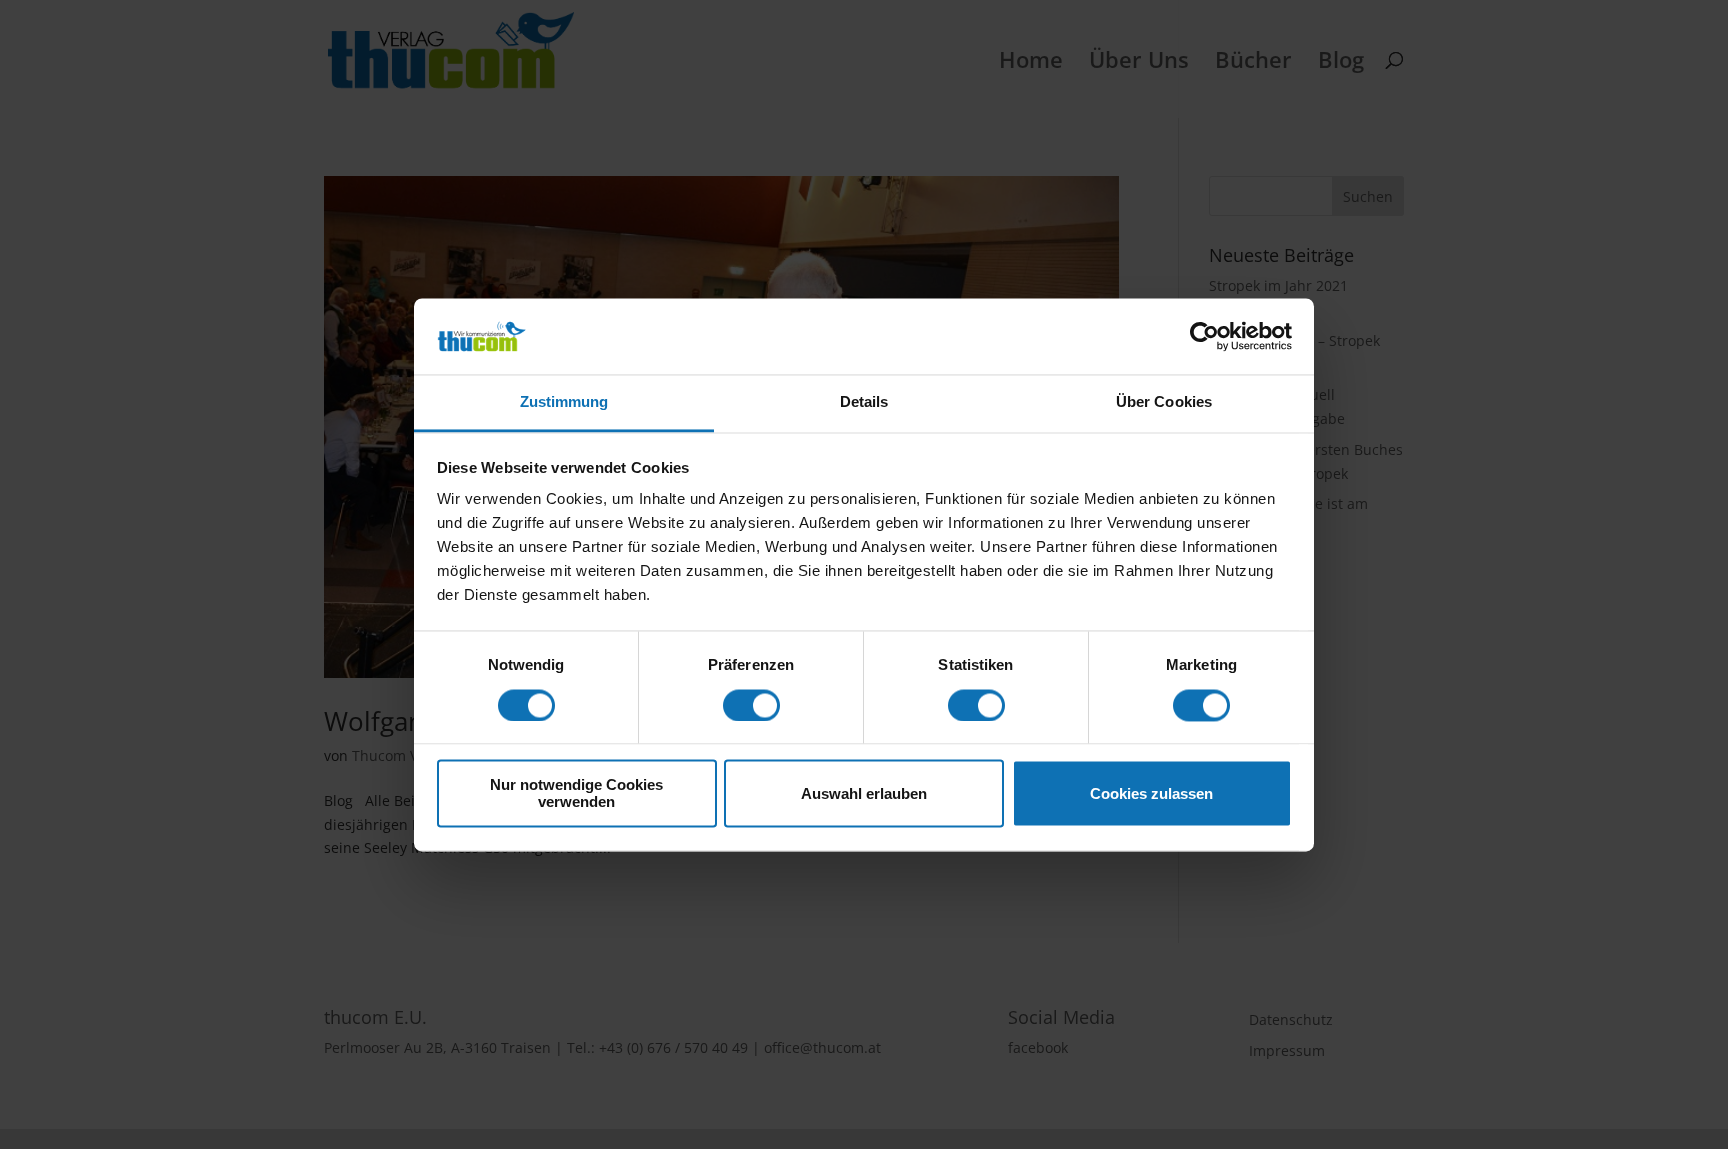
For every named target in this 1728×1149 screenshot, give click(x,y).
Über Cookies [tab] (1164, 402)
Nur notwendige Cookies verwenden (576, 794)
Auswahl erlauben (864, 793)
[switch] (751, 705)
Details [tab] (864, 402)
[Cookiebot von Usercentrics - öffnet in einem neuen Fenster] (1204, 336)
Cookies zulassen (1151, 793)
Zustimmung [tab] (564, 402)
